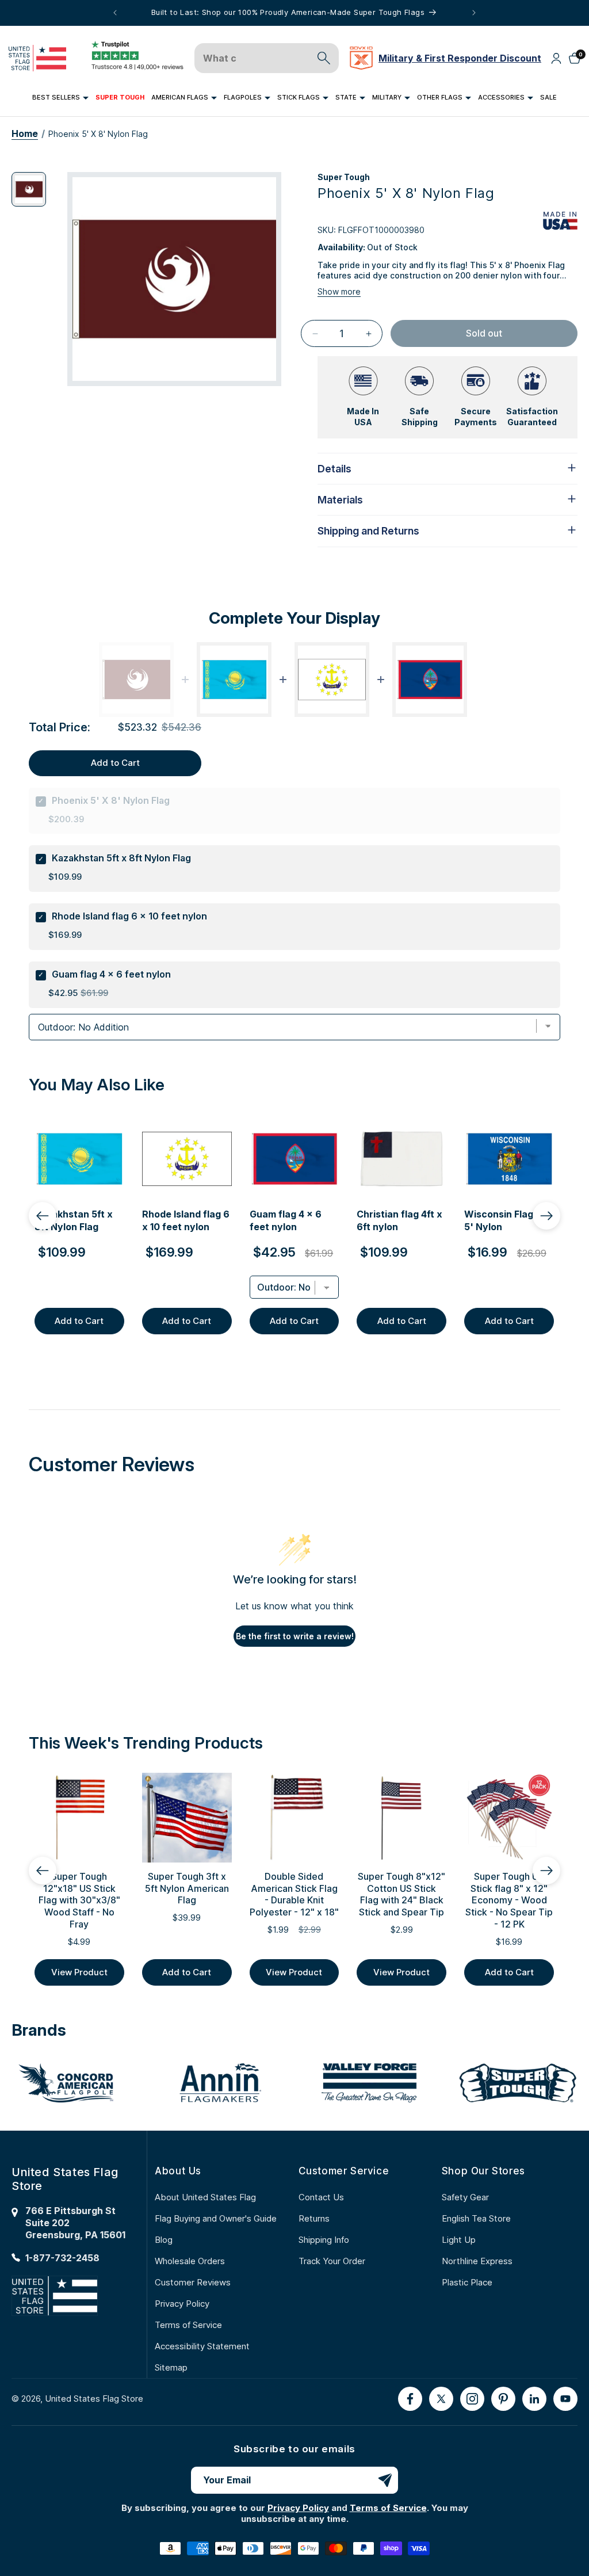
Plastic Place (467, 2282)
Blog (164, 2240)
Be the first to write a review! (295, 1636)
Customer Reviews (193, 2282)
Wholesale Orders (190, 2261)
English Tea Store (476, 2218)
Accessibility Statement (202, 2346)
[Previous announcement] (115, 13)
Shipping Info (324, 2240)
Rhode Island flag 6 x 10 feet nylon (129, 916)
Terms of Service (188, 2325)
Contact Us (321, 2197)
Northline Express (477, 2261)
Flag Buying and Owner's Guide (216, 2218)
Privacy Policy (182, 2304)
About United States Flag (205, 2197)
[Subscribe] (385, 2480)
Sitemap (171, 2367)
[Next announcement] (474, 13)
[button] (60, 98)
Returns (314, 2218)
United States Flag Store (94, 2398)
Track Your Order (332, 2261)
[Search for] (324, 58)
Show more (339, 291)
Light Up (459, 2240)
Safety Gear (465, 2197)
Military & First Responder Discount (460, 58)
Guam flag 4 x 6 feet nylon (111, 974)
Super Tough (344, 177)
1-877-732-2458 (62, 2258)
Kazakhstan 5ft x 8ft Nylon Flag (121, 858)
